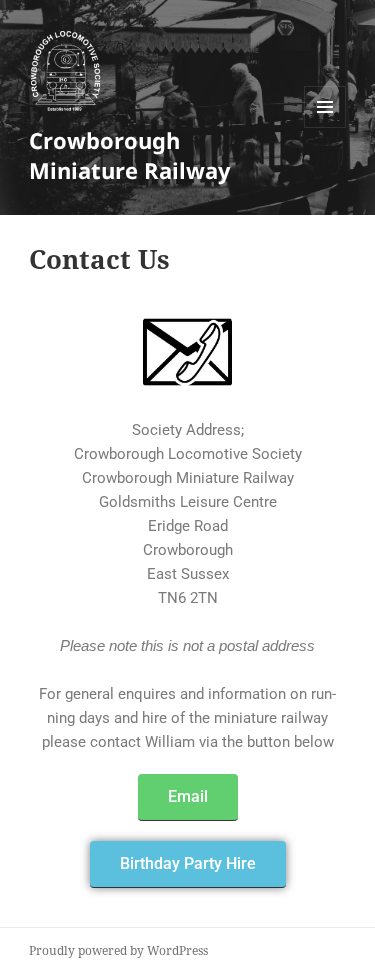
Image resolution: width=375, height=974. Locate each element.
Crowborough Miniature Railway (130, 155)
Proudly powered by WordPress (118, 950)
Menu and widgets (325, 127)
